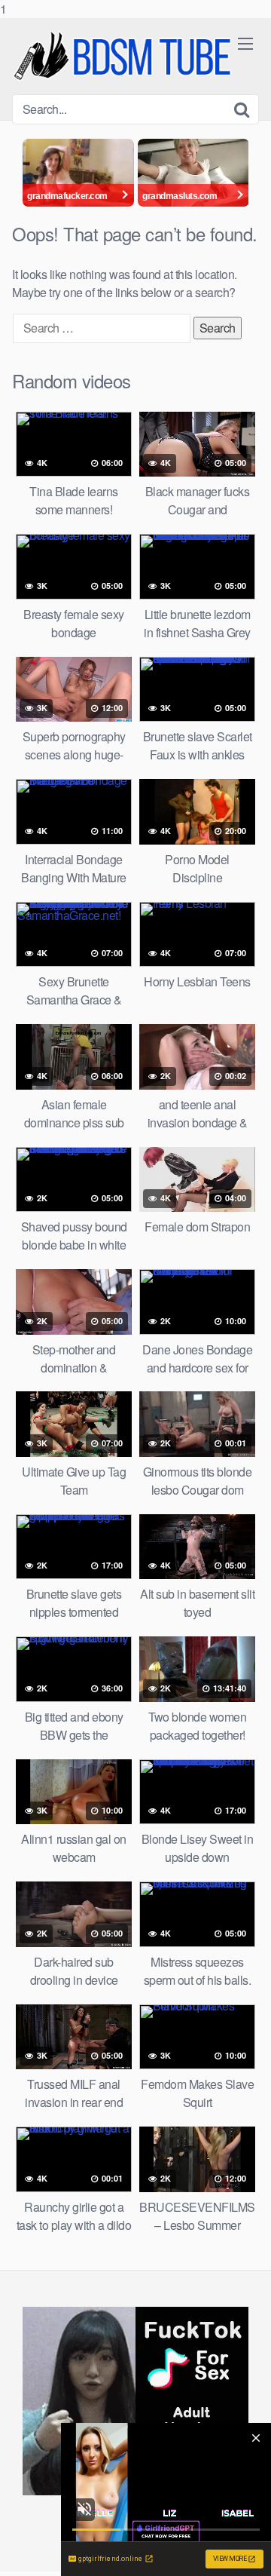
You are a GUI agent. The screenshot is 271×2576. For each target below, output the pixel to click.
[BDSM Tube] (125, 56)
